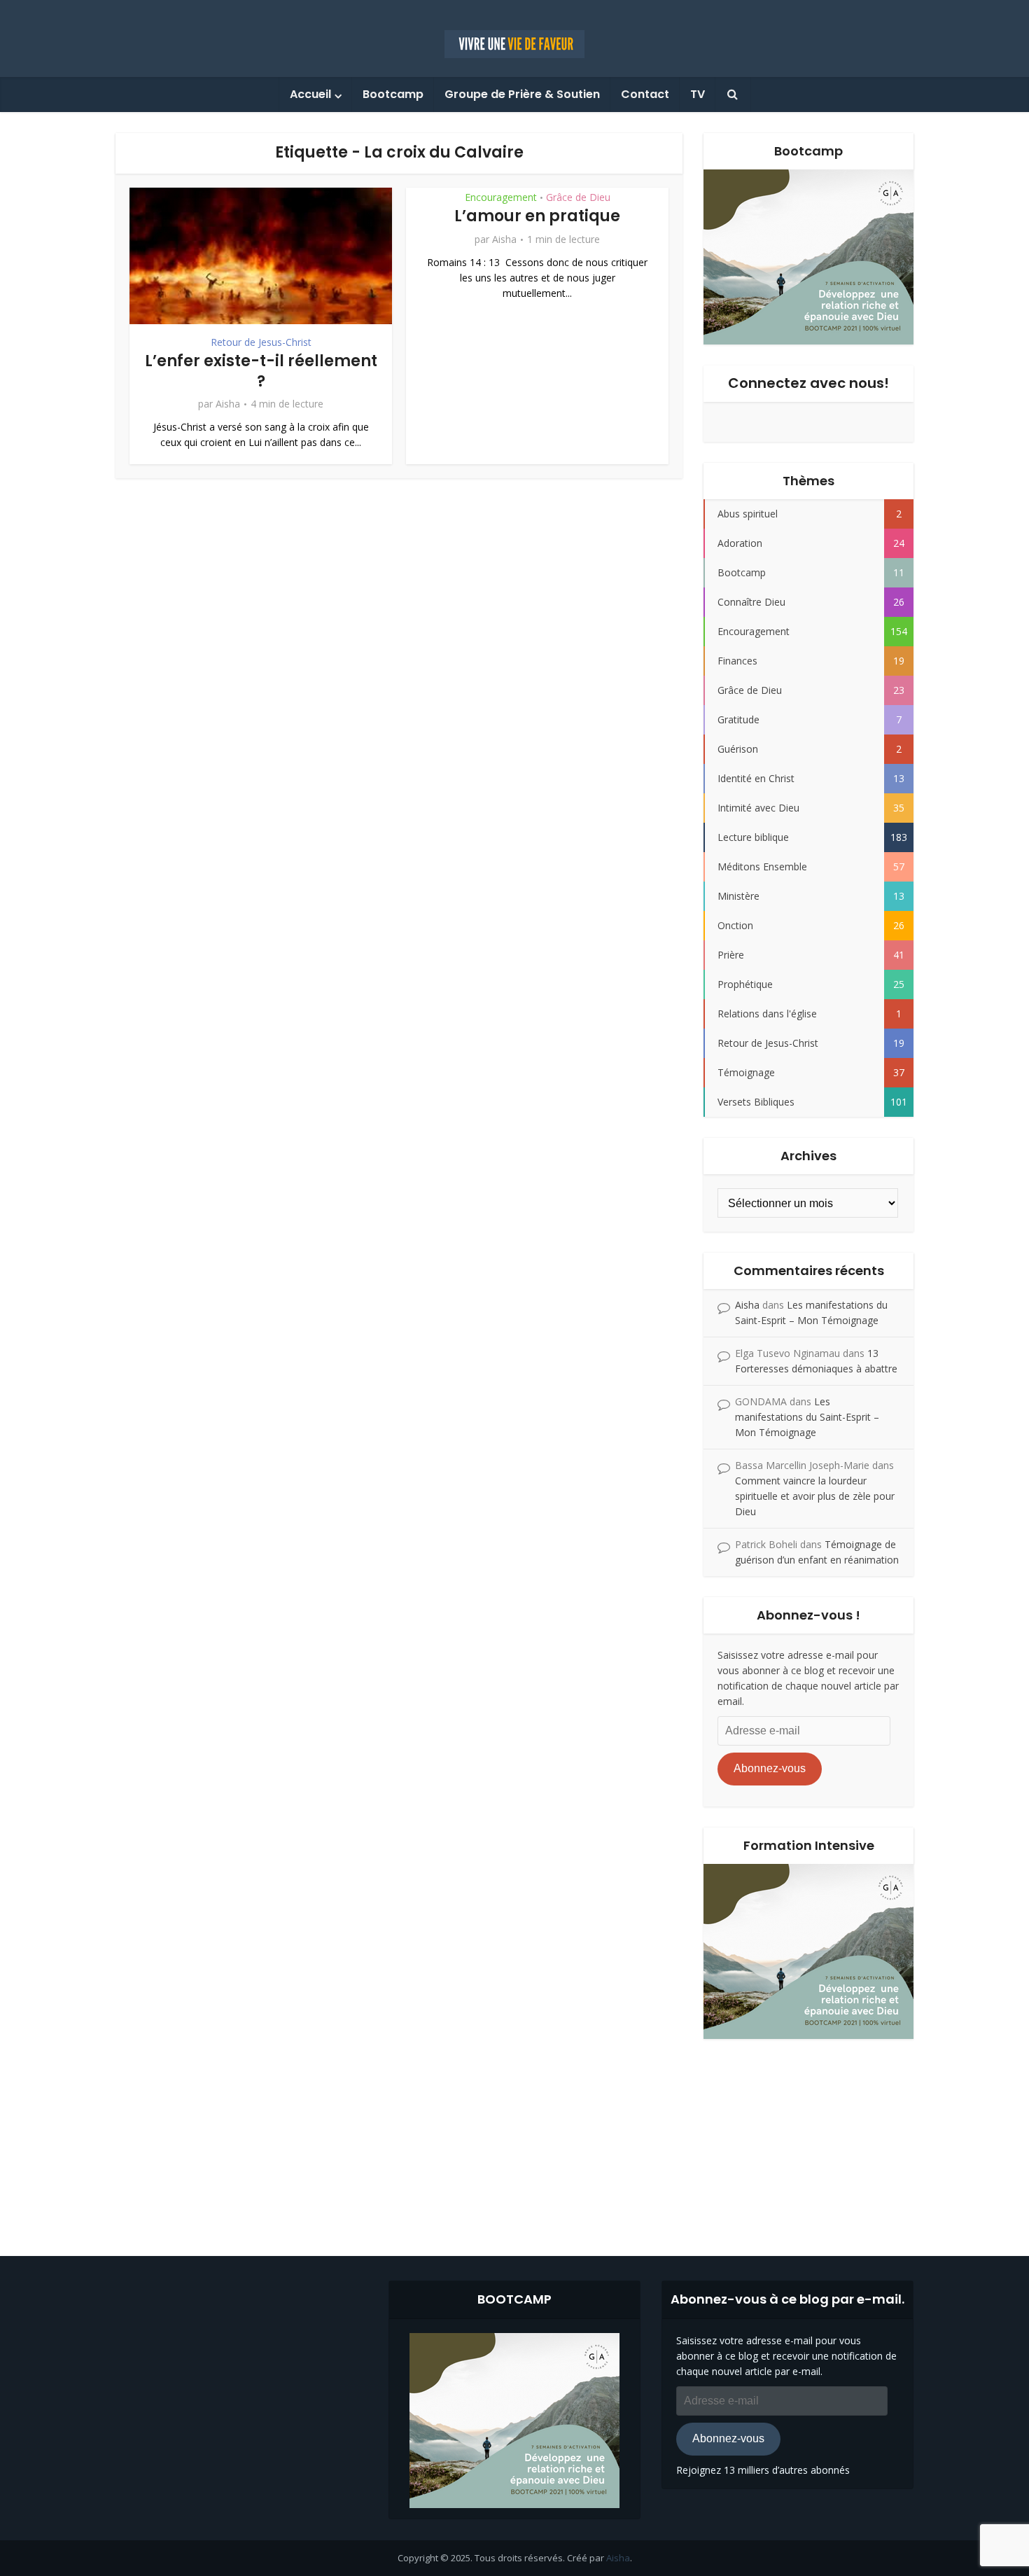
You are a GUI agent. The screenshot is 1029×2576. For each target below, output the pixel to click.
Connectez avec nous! (808, 383)
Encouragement (501, 197)
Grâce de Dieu (578, 197)
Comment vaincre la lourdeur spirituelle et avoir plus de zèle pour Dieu (815, 1496)
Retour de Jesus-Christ (261, 342)
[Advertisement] (514, 2137)
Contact (645, 94)
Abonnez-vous (770, 1768)
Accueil (310, 94)
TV (698, 94)
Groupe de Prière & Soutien (522, 94)
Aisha (228, 404)
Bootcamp (393, 94)
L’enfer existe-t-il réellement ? (261, 371)
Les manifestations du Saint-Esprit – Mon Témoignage (807, 1417)
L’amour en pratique (537, 216)
